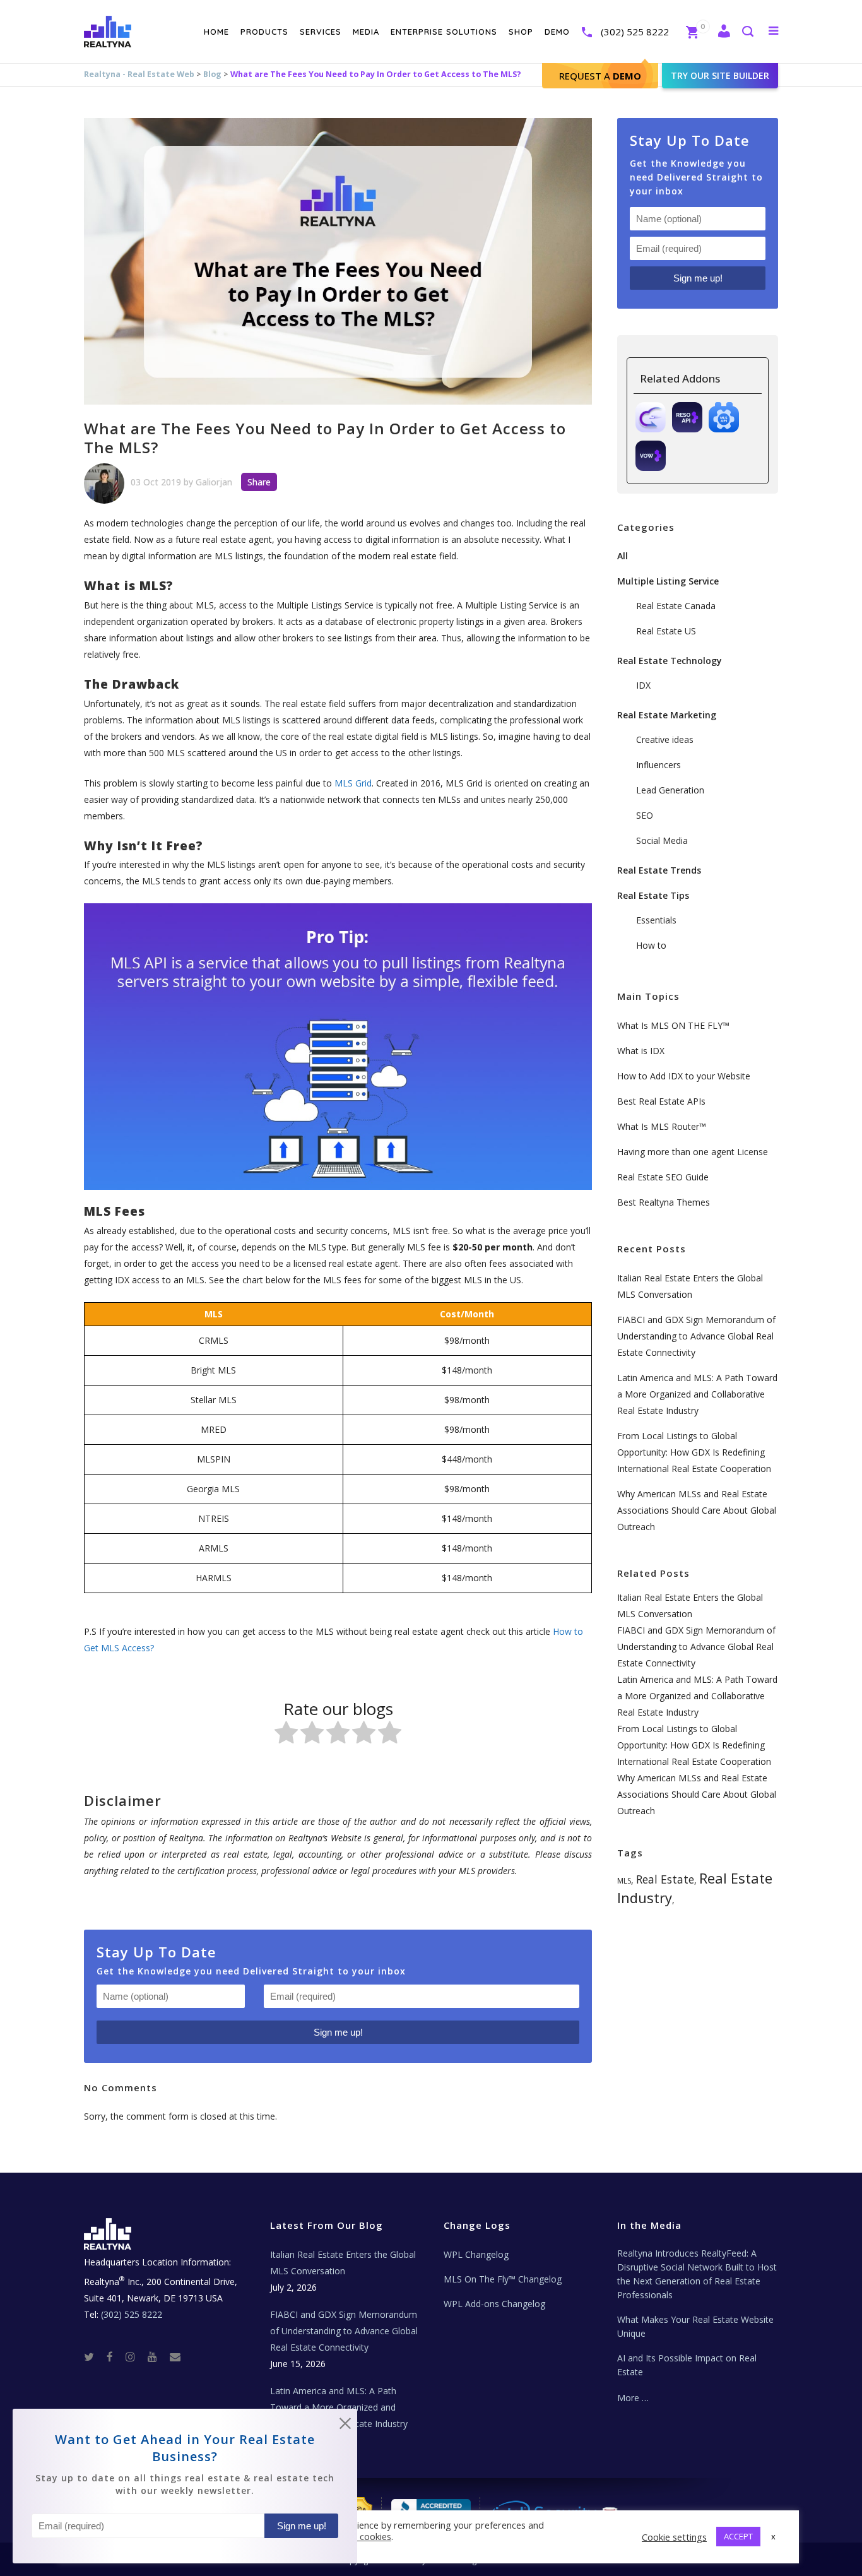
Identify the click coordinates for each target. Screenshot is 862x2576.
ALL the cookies (358, 2536)
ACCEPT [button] (738, 2536)
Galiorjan (214, 482)
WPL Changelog (476, 2254)
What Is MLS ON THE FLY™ (673, 1025)
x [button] (773, 2536)
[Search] (747, 33)
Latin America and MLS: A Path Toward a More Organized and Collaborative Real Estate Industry (697, 1394)
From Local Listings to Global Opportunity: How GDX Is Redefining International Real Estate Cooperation (694, 1452)
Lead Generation (670, 790)
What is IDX (641, 1051)
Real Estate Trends (659, 870)
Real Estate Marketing (667, 715)
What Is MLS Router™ (662, 1126)
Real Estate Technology (670, 661)
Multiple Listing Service (668, 581)
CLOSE (345, 2426)
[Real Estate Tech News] (175, 2357)
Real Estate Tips (653, 895)
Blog (212, 74)
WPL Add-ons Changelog (494, 2304)
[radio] (286, 1735)
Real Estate (665, 1879)
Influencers (658, 765)
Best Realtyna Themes (664, 1202)
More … (633, 2398)
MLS (624, 1881)
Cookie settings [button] (674, 2537)
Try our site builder (720, 75)
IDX (643, 685)
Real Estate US (666, 631)
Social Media (662, 840)
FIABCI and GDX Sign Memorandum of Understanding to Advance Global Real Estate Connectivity (696, 1336)
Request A (600, 76)
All (623, 556)
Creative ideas (665, 739)
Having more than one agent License (693, 1152)
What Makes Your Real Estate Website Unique (695, 2326)
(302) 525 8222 (635, 32)
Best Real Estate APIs (661, 1101)
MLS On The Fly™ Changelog (503, 2279)
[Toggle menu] (771, 30)
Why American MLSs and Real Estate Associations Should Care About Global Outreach (697, 1510)
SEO (645, 815)
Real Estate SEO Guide (663, 1177)
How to (651, 945)
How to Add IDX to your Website (684, 1076)
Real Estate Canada (676, 606)
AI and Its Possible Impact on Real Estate (687, 2365)
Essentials (656, 920)
